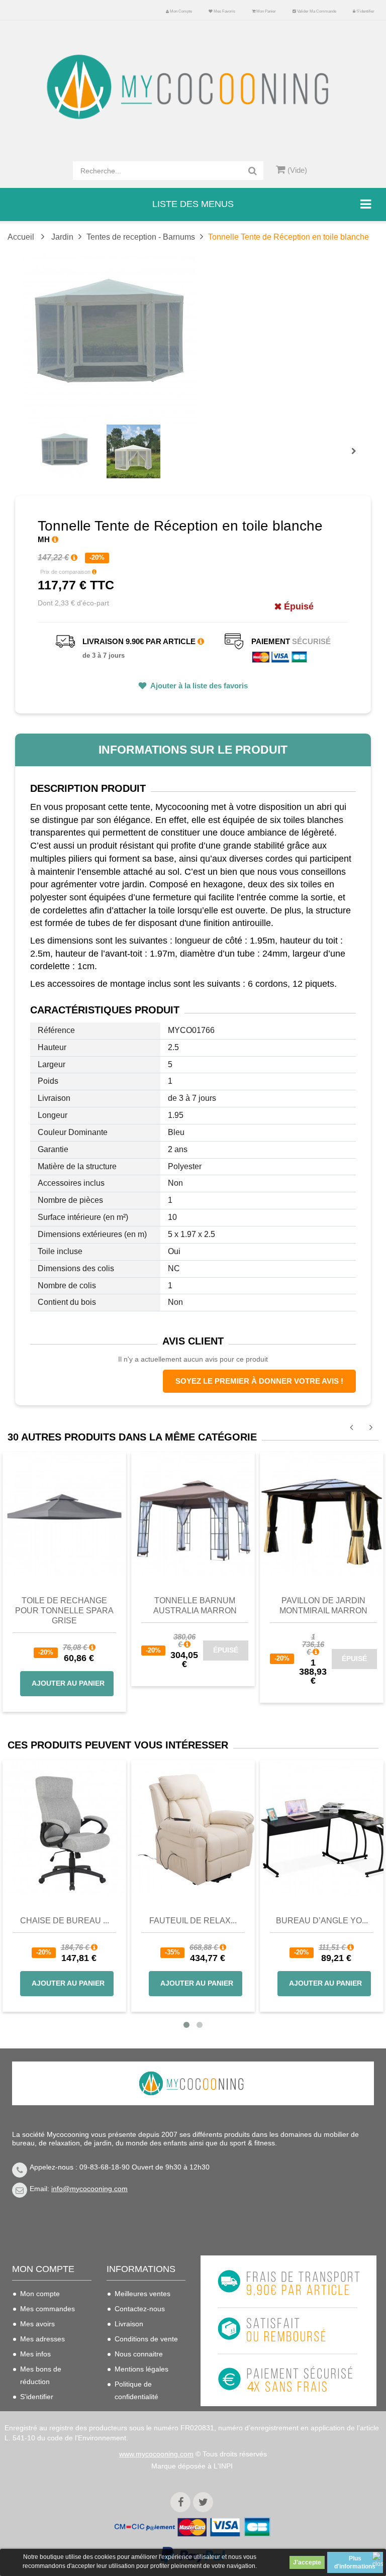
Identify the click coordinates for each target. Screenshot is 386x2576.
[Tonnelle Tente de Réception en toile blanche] (65, 451)
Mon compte (180, 11)
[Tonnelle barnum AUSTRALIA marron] (193, 1513)
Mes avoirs (37, 2324)
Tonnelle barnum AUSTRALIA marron (195, 1606)
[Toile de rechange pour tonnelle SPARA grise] (64, 1513)
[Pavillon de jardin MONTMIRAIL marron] (322, 1513)
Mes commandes (47, 2309)
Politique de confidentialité (136, 2390)
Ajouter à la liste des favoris (198, 686)
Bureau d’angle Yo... (322, 1921)
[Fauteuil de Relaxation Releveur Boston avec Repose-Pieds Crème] (193, 1828)
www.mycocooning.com (156, 2454)
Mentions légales (141, 2369)
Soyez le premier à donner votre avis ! (259, 1381)
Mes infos (35, 2354)
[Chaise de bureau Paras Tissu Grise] (64, 1828)
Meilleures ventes (142, 2294)
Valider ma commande (316, 11)
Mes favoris (224, 11)
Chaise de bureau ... (65, 1921)
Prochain (357, 458)
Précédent (40, 440)
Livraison (129, 2324)
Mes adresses (42, 2339)
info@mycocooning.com (89, 2189)
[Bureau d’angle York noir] (322, 1828)
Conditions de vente (146, 2339)
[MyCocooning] (193, 87)
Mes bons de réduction (41, 2375)
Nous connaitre (139, 2354)
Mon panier (266, 11)
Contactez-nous (140, 2309)
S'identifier (365, 11)
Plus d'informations (355, 2562)
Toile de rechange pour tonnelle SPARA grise (64, 1611)
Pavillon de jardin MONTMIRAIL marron (323, 1606)
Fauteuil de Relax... (193, 1921)
